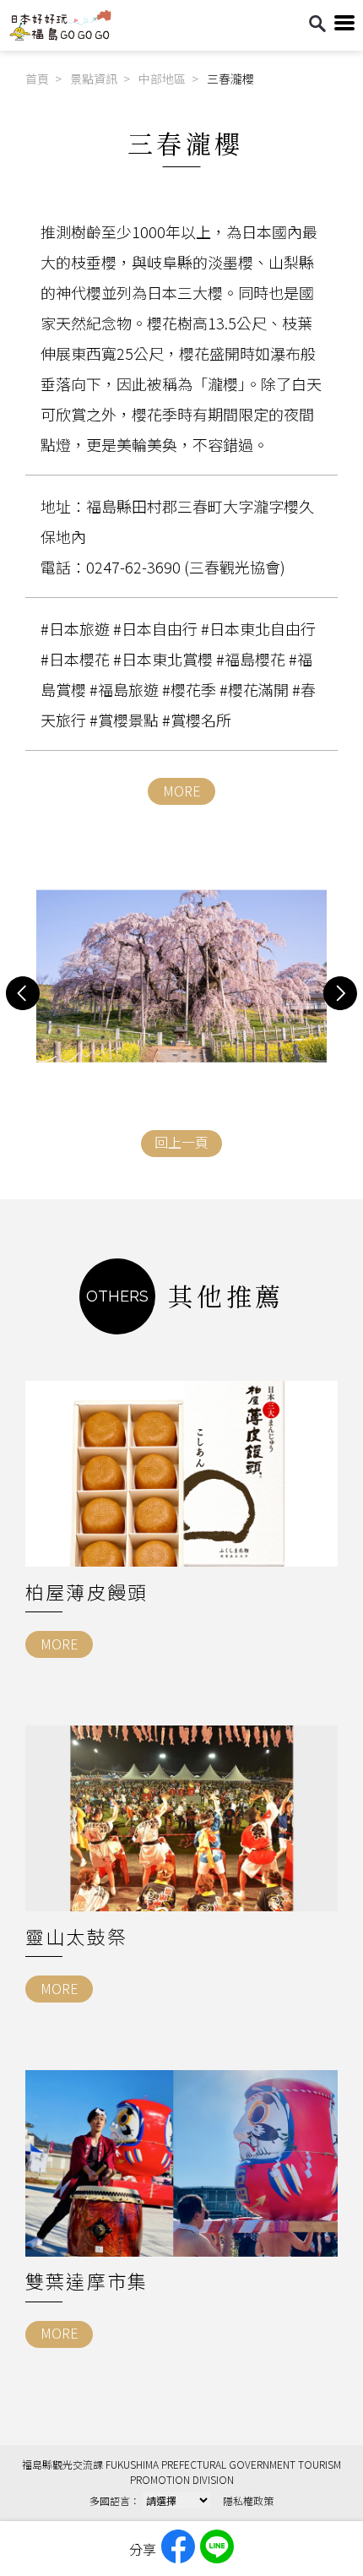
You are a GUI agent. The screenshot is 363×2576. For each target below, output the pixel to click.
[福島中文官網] (60, 36)
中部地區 (162, 79)
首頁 (37, 79)
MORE (182, 791)
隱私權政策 (248, 2500)
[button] (23, 993)
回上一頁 (181, 1142)
